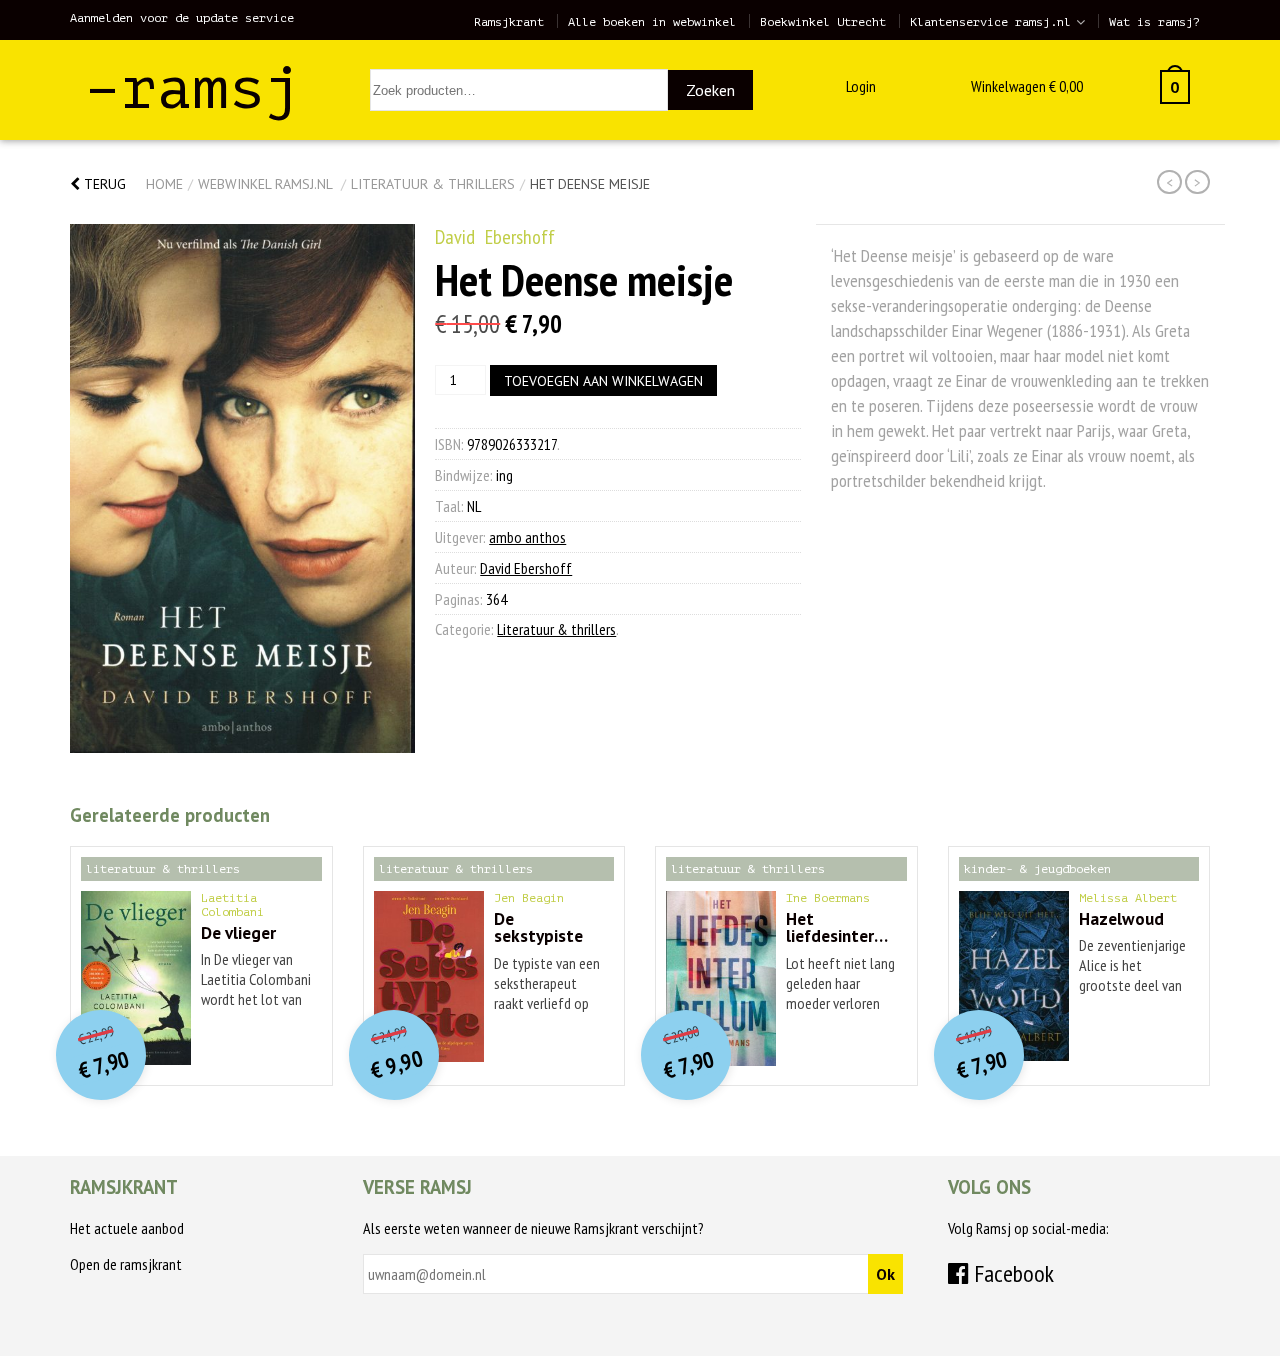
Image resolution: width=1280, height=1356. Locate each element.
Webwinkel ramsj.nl (265, 184)
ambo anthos (527, 537)
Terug (103, 184)
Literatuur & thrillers (433, 184)
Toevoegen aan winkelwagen (603, 381)
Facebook (1011, 1273)
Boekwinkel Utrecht (823, 22)
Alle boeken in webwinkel (652, 22)
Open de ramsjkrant (126, 1264)
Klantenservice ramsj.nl (990, 22)
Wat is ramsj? (1154, 22)
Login (861, 86)
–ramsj (193, 88)
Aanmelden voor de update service (182, 18)
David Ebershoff (495, 237)
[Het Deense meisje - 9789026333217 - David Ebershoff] (242, 488)
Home (164, 184)
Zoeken (710, 90)
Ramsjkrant (509, 22)
